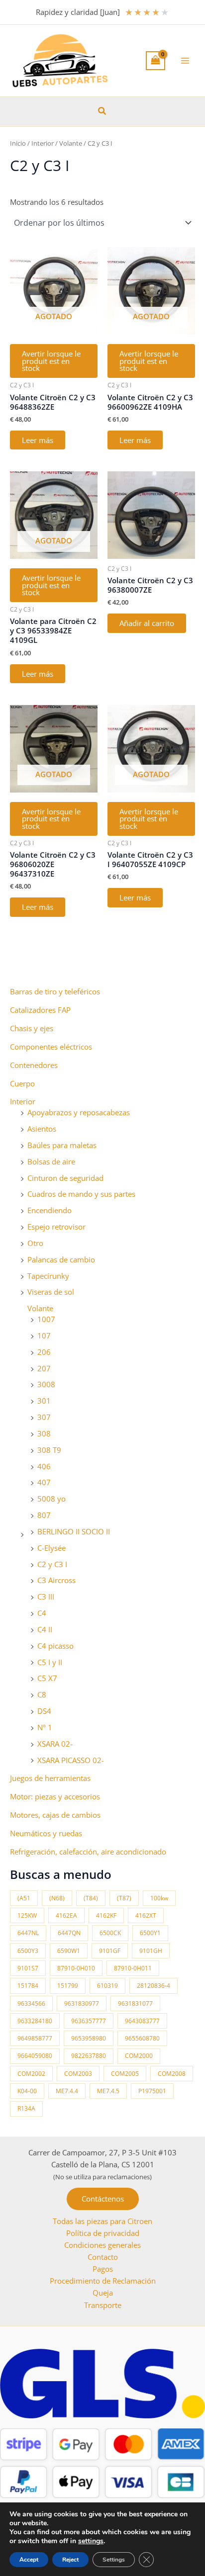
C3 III (46, 1597)
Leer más (38, 440)
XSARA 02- (55, 1744)
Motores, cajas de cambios (55, 1815)
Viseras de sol (51, 1292)
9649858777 (35, 2038)
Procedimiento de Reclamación (103, 2281)
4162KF (106, 1915)
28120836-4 (154, 1986)
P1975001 (152, 2091)
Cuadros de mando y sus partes (81, 1194)
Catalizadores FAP (40, 1010)
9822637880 (89, 2056)
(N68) (57, 1898)
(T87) (124, 1898)
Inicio (18, 143)
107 (44, 1335)
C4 (42, 1613)
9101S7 (28, 1968)
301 (44, 1401)
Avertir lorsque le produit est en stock (51, 361)
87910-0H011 (133, 1968)
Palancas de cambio (61, 1259)
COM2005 (125, 2074)
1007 (46, 1319)
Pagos (103, 2269)
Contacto (103, 2257)
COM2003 (78, 2074)
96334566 (31, 2003)
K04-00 (27, 2091)
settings (91, 2541)
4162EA (66, 1915)
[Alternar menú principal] (185, 61)
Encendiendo (50, 1210)
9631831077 (135, 2003)
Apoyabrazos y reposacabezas (79, 1112)
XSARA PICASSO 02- (71, 1760)
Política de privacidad (103, 2233)
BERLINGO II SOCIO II (74, 1531)
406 (44, 1466)
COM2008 (172, 2074)
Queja (103, 2293)
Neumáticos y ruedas (46, 1833)
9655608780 (142, 2038)
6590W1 (69, 1951)
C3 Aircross (56, 1580)
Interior (23, 1101)
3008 (46, 1384)
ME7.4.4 (67, 2091)
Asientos (42, 1129)
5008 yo (51, 1499)
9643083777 (142, 2021)
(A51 (24, 1898)
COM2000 (139, 2056)
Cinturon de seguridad (65, 1178)
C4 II (45, 1629)
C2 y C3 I (52, 1564)
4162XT (146, 1915)
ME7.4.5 (108, 2091)
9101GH (151, 1951)
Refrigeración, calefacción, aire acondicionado (88, 1852)
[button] (102, 111)
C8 (42, 1694)
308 (44, 1433)
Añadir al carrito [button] (147, 623)
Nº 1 (45, 1727)
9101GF (110, 1951)
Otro (35, 1243)
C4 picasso (55, 1646)
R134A (26, 2108)
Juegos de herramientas (50, 1778)
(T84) (91, 1898)
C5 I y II (50, 1662)
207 (44, 1368)
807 (44, 1515)
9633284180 (35, 2021)
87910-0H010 (76, 1968)
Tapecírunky (48, 1276)
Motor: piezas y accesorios (55, 1796)
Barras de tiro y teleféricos (55, 991)
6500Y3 (28, 1951)
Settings (114, 2560)
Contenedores (34, 1065)
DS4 (44, 1711)
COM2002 (31, 2074)
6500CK (110, 1933)
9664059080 (35, 2056)
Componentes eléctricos (51, 1047)
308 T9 (49, 1450)
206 (44, 1352)
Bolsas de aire (51, 1161)
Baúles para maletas (62, 1145)
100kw (159, 1898)
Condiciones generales (102, 2245)
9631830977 (82, 2003)
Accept (29, 2560)
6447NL (28, 1933)
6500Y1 (150, 1933)
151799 (68, 1986)
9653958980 (89, 2038)
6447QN (69, 1933)
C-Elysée (51, 1548)
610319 (107, 1986)
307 (44, 1417)
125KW (27, 1915)
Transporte (103, 2305)
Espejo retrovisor (56, 1227)
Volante (40, 1308)
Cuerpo (22, 1083)
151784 (28, 1986)
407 (44, 1482)
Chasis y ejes (32, 1028)
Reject (70, 2560)
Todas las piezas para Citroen (102, 2221)
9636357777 (89, 2021)
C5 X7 (47, 1678)
